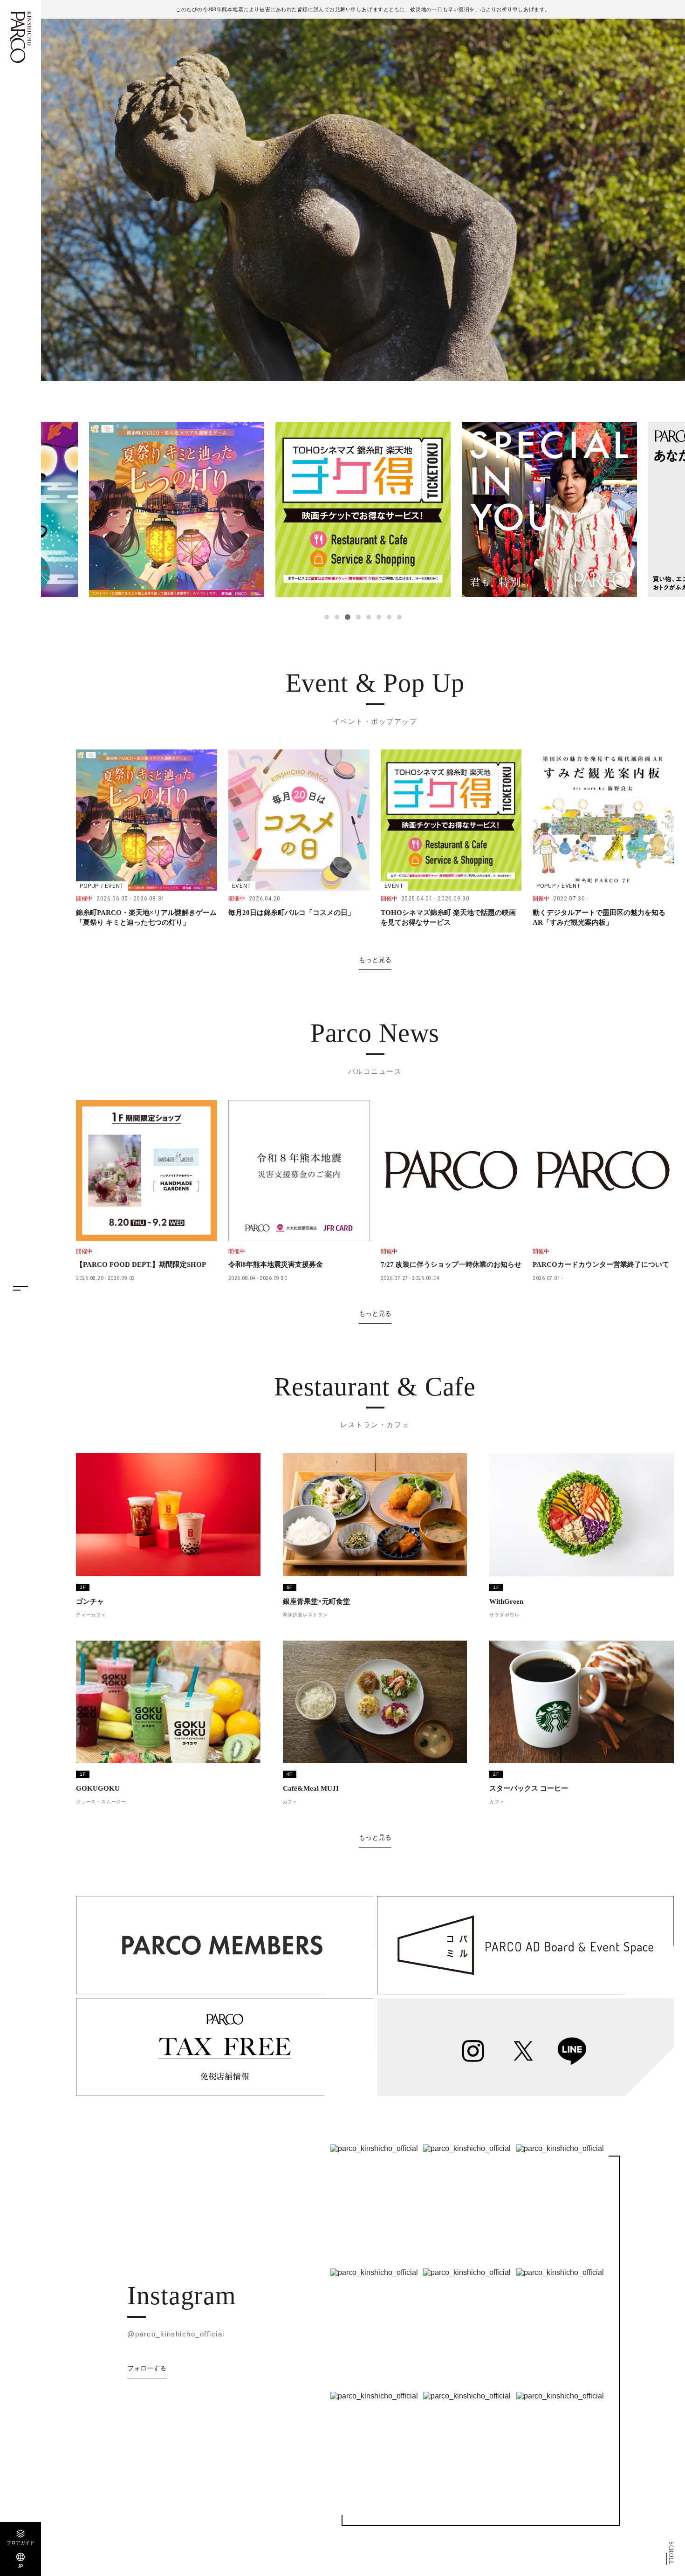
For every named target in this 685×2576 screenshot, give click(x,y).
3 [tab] (347, 617)
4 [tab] (358, 617)
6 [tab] (379, 617)
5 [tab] (369, 617)
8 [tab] (399, 617)
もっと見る (375, 960)
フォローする (147, 2368)
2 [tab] (337, 617)
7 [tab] (389, 617)
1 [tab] (327, 617)
